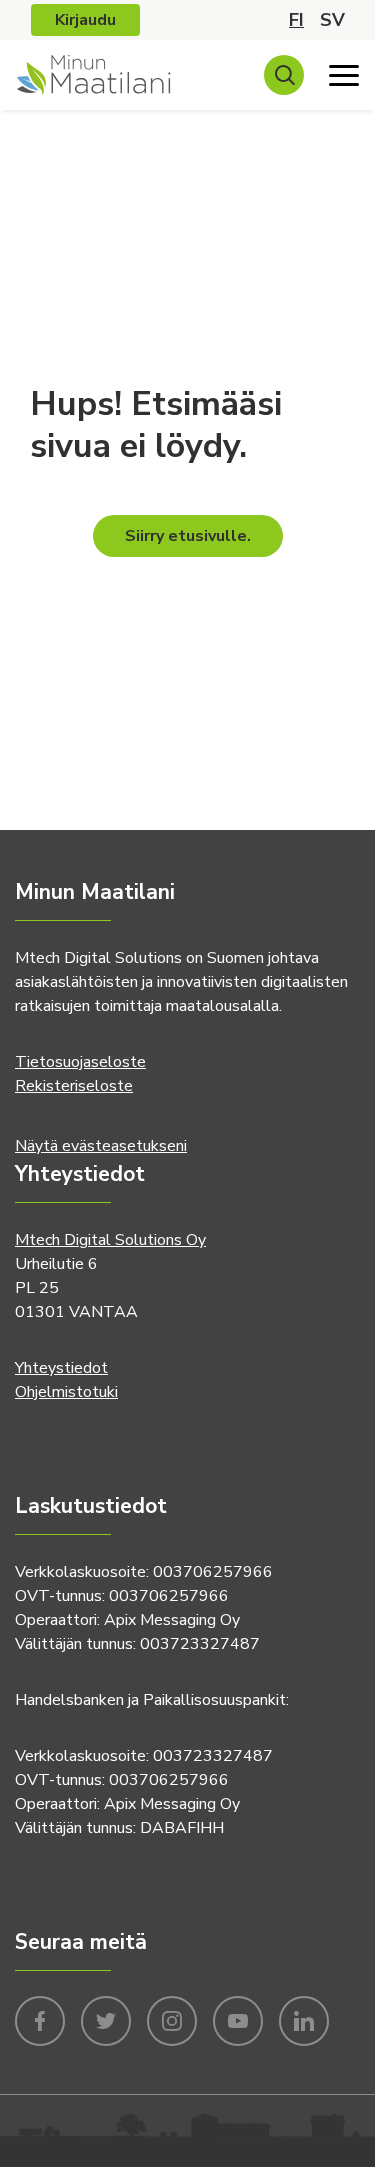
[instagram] (172, 2019)
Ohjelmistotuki (66, 1392)
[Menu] (344, 75)
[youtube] (238, 2019)
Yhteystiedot (61, 1368)
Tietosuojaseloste (80, 1062)
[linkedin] (304, 2019)
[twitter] (106, 2019)
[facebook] (40, 2019)
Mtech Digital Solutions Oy (110, 1240)
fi (296, 20)
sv (332, 20)
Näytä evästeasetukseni (101, 1146)
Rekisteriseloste (74, 1086)
